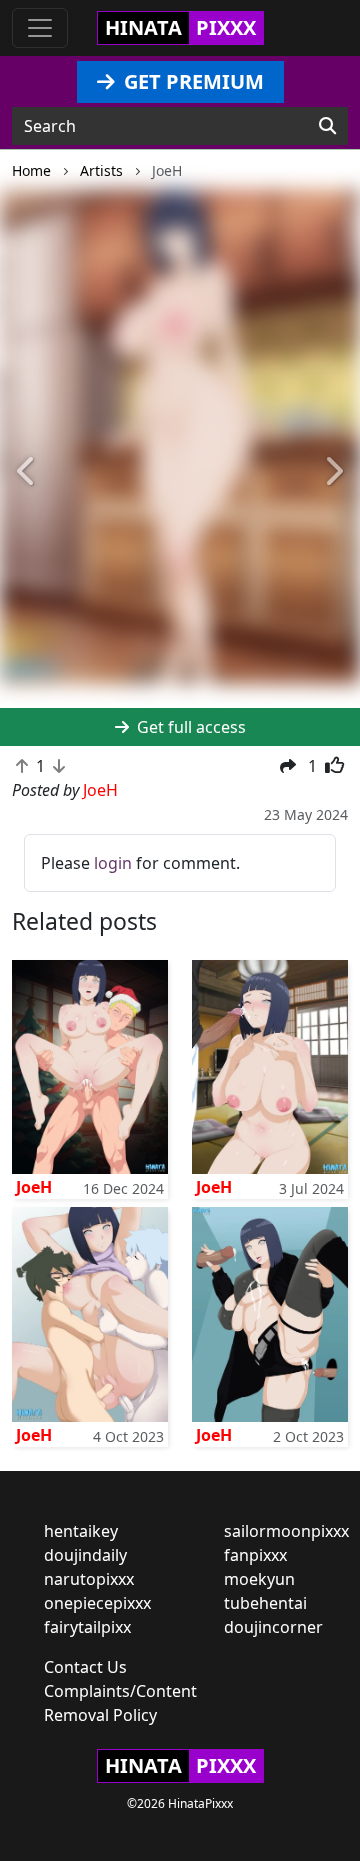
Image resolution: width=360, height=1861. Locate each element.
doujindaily (85, 1555)
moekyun (259, 1579)
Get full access (189, 727)
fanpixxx (255, 1555)
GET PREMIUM (191, 81)
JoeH (34, 1187)
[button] (27, 472)
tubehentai (265, 1603)
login (113, 863)
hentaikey (81, 1531)
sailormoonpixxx (286, 1531)
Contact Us (85, 1667)
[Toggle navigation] (40, 28)
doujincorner (273, 1627)
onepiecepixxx (97, 1603)
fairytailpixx (87, 1627)
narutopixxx (89, 1579)
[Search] (327, 126)
